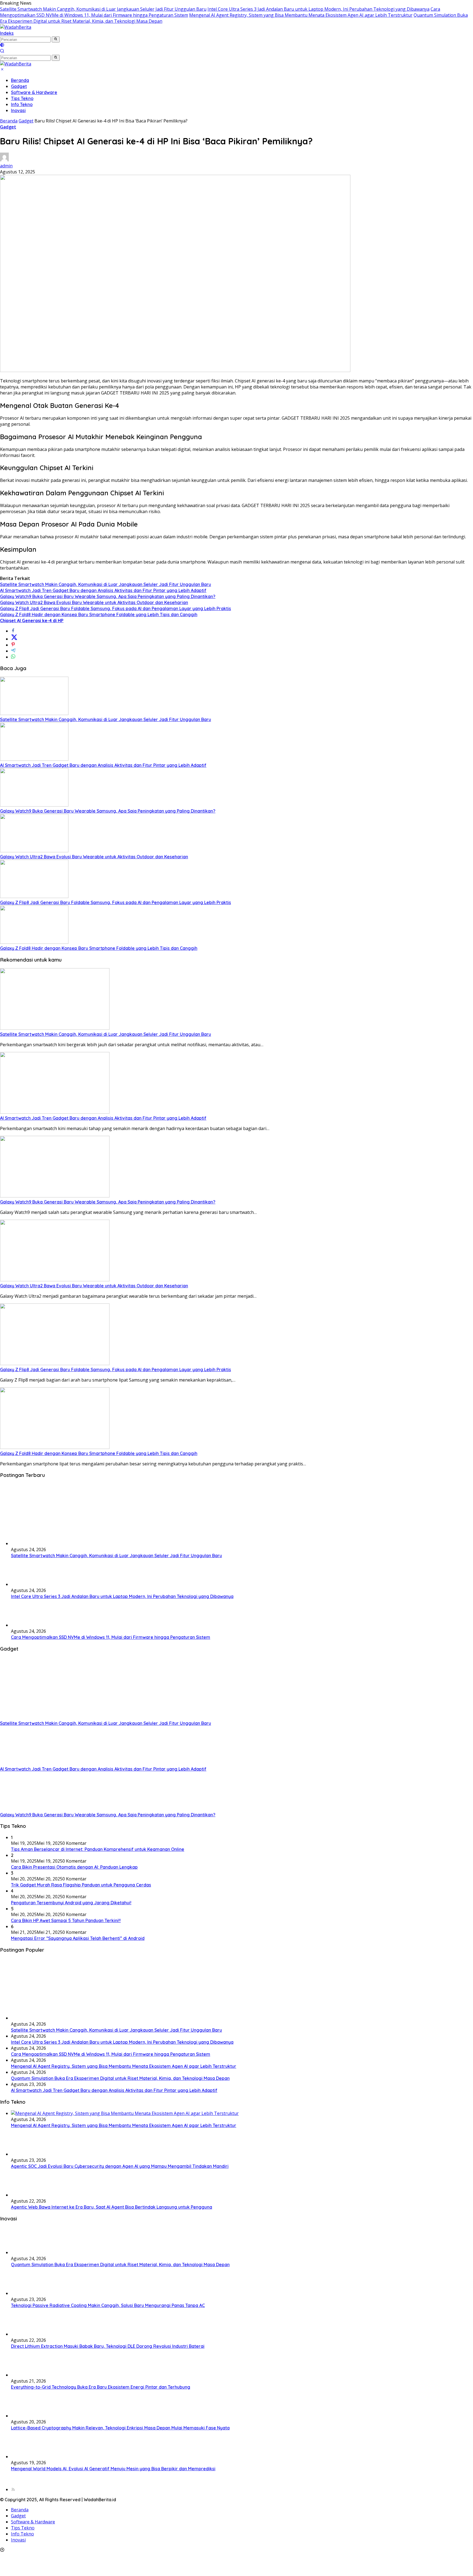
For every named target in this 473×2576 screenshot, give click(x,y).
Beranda (20, 80)
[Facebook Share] (13, 631)
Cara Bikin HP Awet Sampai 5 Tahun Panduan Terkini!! (66, 1920)
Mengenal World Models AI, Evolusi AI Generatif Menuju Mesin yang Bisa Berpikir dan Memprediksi (113, 2469)
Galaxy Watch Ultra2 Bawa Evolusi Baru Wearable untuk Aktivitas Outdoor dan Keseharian (94, 602)
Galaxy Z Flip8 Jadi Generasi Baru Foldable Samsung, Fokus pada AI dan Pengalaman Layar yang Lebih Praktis (116, 608)
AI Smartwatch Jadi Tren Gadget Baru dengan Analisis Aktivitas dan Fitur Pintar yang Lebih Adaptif (103, 590)
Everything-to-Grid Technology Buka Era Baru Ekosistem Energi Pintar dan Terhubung (101, 2387)
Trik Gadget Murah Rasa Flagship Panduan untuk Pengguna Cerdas (81, 1885)
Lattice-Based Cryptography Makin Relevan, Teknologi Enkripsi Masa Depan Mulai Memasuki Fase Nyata (120, 2428)
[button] (56, 39)
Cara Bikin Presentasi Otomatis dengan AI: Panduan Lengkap (74, 1867)
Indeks (7, 33)
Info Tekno (22, 104)
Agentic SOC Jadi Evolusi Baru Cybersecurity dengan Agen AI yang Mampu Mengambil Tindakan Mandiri (120, 2166)
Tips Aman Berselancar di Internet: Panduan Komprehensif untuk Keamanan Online (98, 1849)
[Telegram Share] (13, 651)
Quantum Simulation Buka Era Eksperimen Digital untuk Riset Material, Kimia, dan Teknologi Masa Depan (120, 2078)
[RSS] (13, 2489)
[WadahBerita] (16, 27)
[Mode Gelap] (2, 45)
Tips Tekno (22, 98)
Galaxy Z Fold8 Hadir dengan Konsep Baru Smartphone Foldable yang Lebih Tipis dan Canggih (99, 614)
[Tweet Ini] (14, 639)
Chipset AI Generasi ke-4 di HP (32, 621)
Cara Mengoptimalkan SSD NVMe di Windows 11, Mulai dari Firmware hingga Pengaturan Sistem (111, 1637)
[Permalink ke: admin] (4, 160)
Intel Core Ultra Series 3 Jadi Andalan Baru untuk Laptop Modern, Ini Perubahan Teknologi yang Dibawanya (318, 9)
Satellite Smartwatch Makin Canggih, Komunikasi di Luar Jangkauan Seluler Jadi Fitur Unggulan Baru (103, 9)
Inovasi (18, 110)
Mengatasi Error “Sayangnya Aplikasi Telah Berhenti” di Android (78, 1938)
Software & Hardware (34, 92)
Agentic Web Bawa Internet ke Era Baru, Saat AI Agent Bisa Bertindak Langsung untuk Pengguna (112, 2207)
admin (6, 166)
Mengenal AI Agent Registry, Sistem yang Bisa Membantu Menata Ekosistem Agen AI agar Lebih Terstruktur (301, 15)
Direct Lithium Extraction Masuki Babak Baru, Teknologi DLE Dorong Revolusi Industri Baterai (108, 2346)
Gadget (19, 86)
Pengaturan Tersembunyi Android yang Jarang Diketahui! (71, 1903)
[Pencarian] (2, 52)
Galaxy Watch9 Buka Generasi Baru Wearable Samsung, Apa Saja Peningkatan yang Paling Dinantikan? (108, 596)
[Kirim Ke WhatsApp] (13, 657)
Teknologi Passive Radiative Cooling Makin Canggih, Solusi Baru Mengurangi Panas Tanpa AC (108, 2305)
